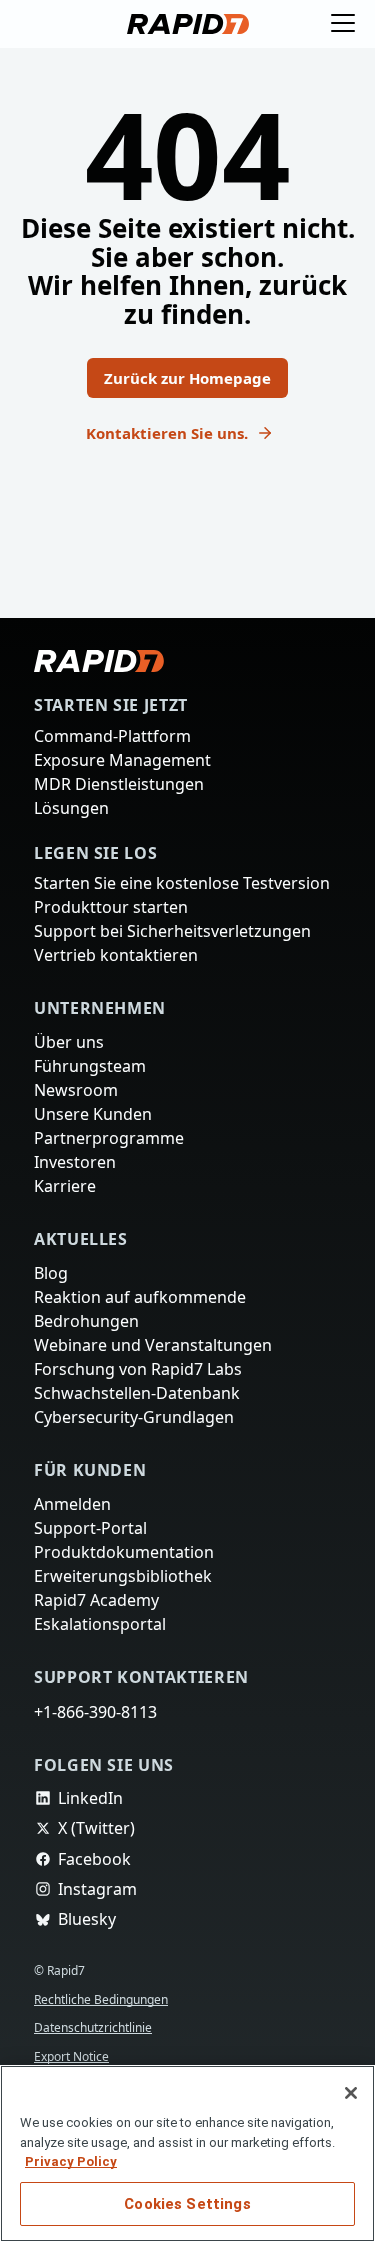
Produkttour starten (109, 883)
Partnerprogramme (107, 1121)
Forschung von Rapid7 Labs (141, 1359)
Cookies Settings (187, 2204)
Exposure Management (122, 732)
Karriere (65, 1171)
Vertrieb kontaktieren (114, 933)
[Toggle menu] (343, 24)
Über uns (70, 1021)
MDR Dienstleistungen (117, 757)
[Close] (351, 2093)
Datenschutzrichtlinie (95, 2027)
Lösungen (71, 782)
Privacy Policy (71, 2161)
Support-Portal (92, 1522)
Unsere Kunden (93, 1096)
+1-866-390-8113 (99, 1711)
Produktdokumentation (121, 1547)
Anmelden (72, 1497)
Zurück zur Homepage (188, 363)
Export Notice (74, 2056)
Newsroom (76, 1071)
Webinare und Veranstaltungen (151, 1334)
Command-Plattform (111, 707)
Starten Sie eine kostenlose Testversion (184, 858)
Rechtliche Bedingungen (106, 1999)
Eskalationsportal (99, 1622)
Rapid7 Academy (98, 1597)
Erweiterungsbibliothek (120, 1572)
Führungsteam (89, 1046)
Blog (51, 1259)
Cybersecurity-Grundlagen (134, 1409)
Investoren (75, 1146)
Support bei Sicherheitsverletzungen (173, 908)
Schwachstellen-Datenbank (139, 1384)
